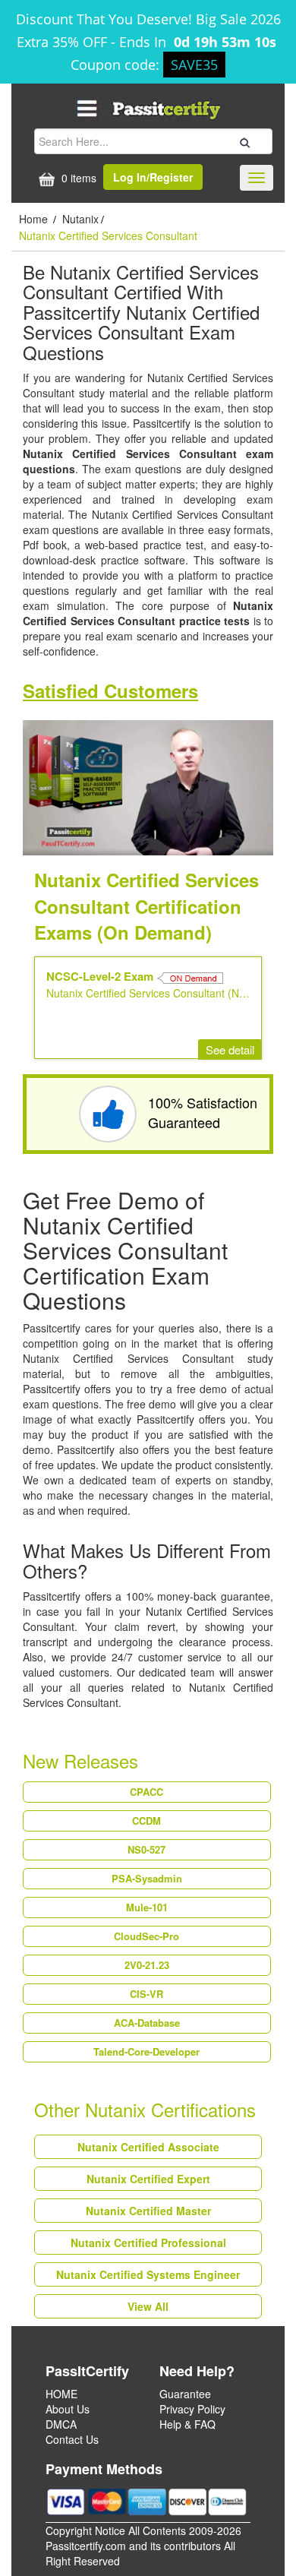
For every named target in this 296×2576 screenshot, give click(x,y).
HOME (61, 2394)
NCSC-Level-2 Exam (101, 976)
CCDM (146, 1821)
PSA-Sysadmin (147, 1878)
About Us (68, 2409)
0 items (77, 178)
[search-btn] (243, 141)
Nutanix (80, 219)
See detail (230, 1049)
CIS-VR (146, 1994)
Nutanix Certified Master (148, 2211)
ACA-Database (147, 2023)
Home (35, 219)
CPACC (146, 1792)
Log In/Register (153, 177)
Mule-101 (147, 1907)
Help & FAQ (187, 2424)
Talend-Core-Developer (146, 2051)
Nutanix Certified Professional (148, 2243)
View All (148, 2306)
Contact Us (72, 2439)
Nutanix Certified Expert (148, 2179)
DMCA (61, 2424)
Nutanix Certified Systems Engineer (148, 2274)
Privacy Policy (192, 2409)
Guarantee (185, 2394)
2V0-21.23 (147, 1965)
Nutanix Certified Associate (148, 2147)
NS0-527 (146, 1849)
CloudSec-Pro (146, 1936)
